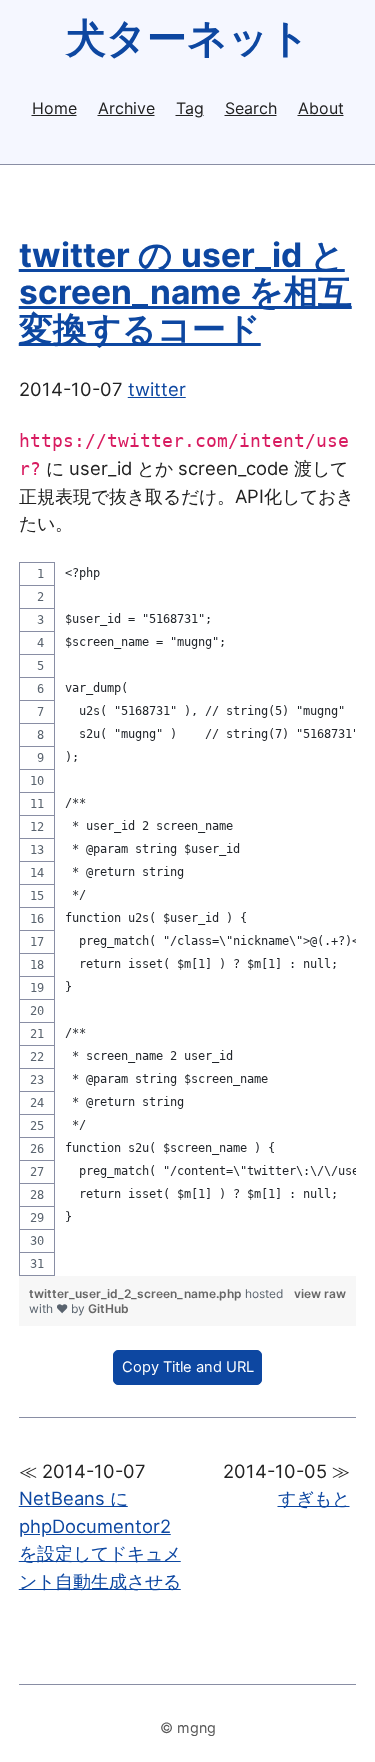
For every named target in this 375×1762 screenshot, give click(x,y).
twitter (157, 389)
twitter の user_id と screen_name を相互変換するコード (185, 291)
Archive (126, 108)
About (321, 108)
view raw (320, 1293)
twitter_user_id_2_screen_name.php (137, 1293)
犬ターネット (188, 37)
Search (251, 108)
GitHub (108, 1308)
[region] (188, 919)
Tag (190, 108)
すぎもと (314, 1498)
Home (54, 108)
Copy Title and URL (188, 1367)
